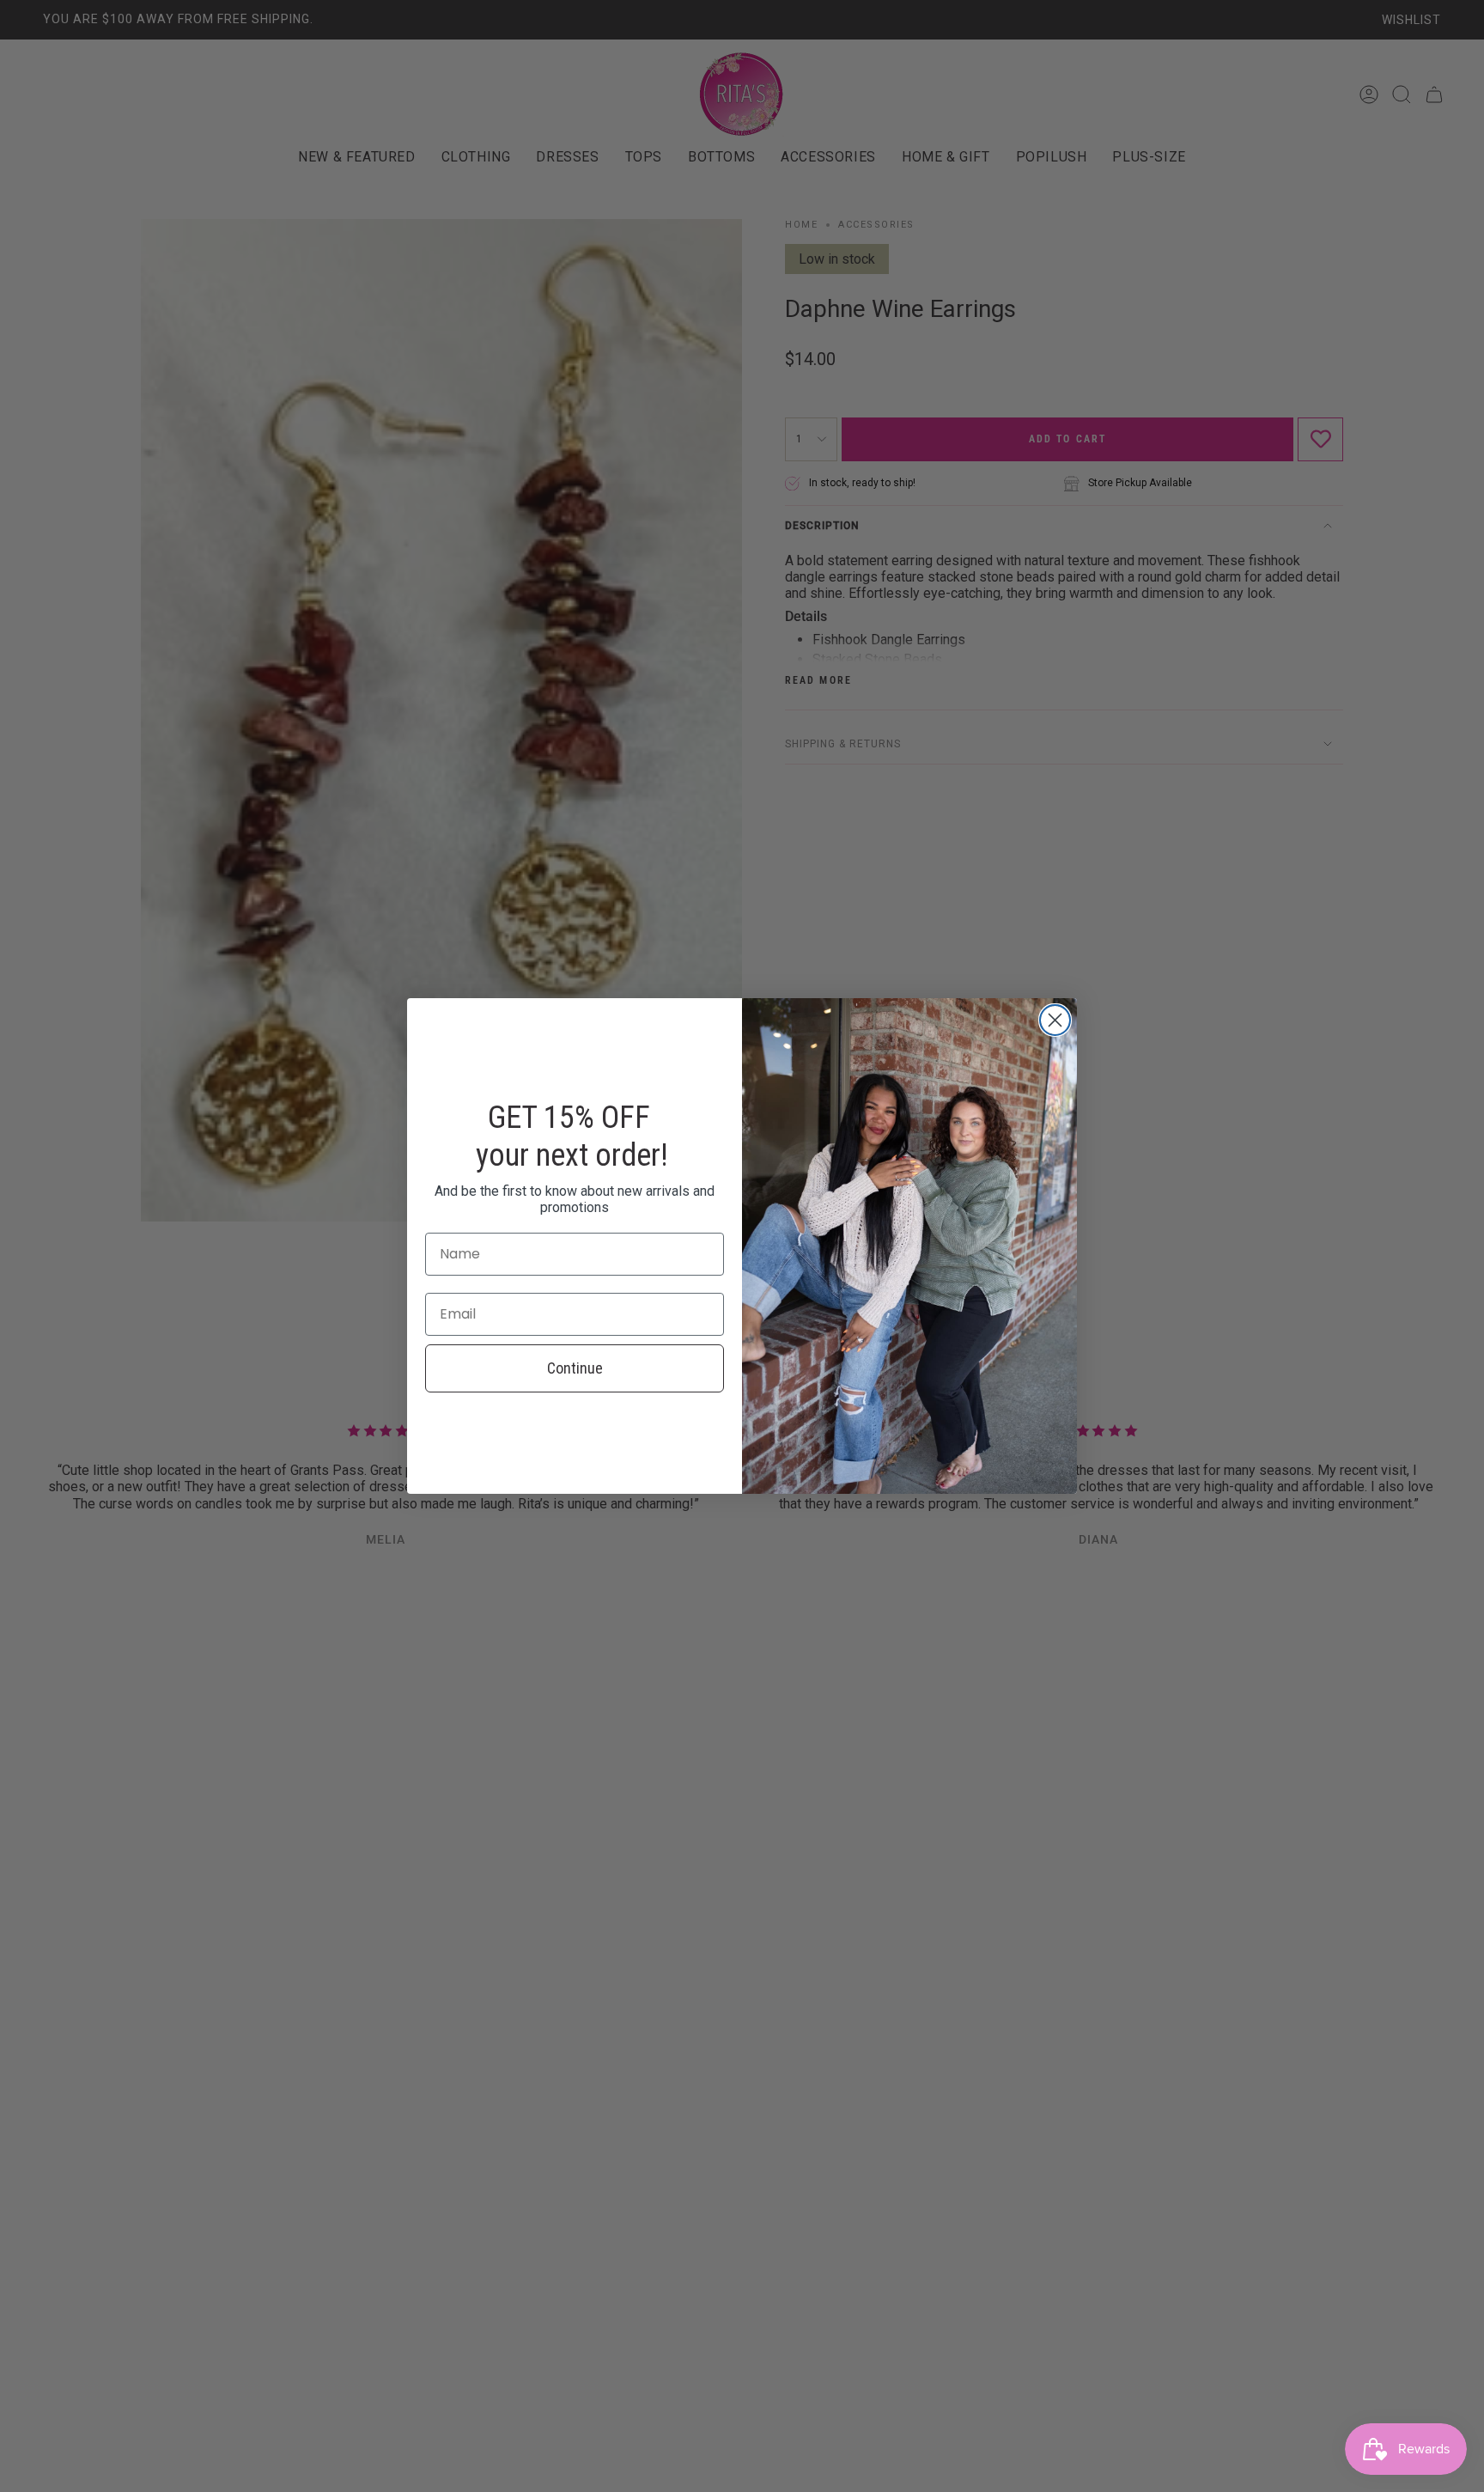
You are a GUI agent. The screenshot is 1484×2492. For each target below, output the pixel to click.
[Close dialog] (1055, 1020)
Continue (575, 1368)
